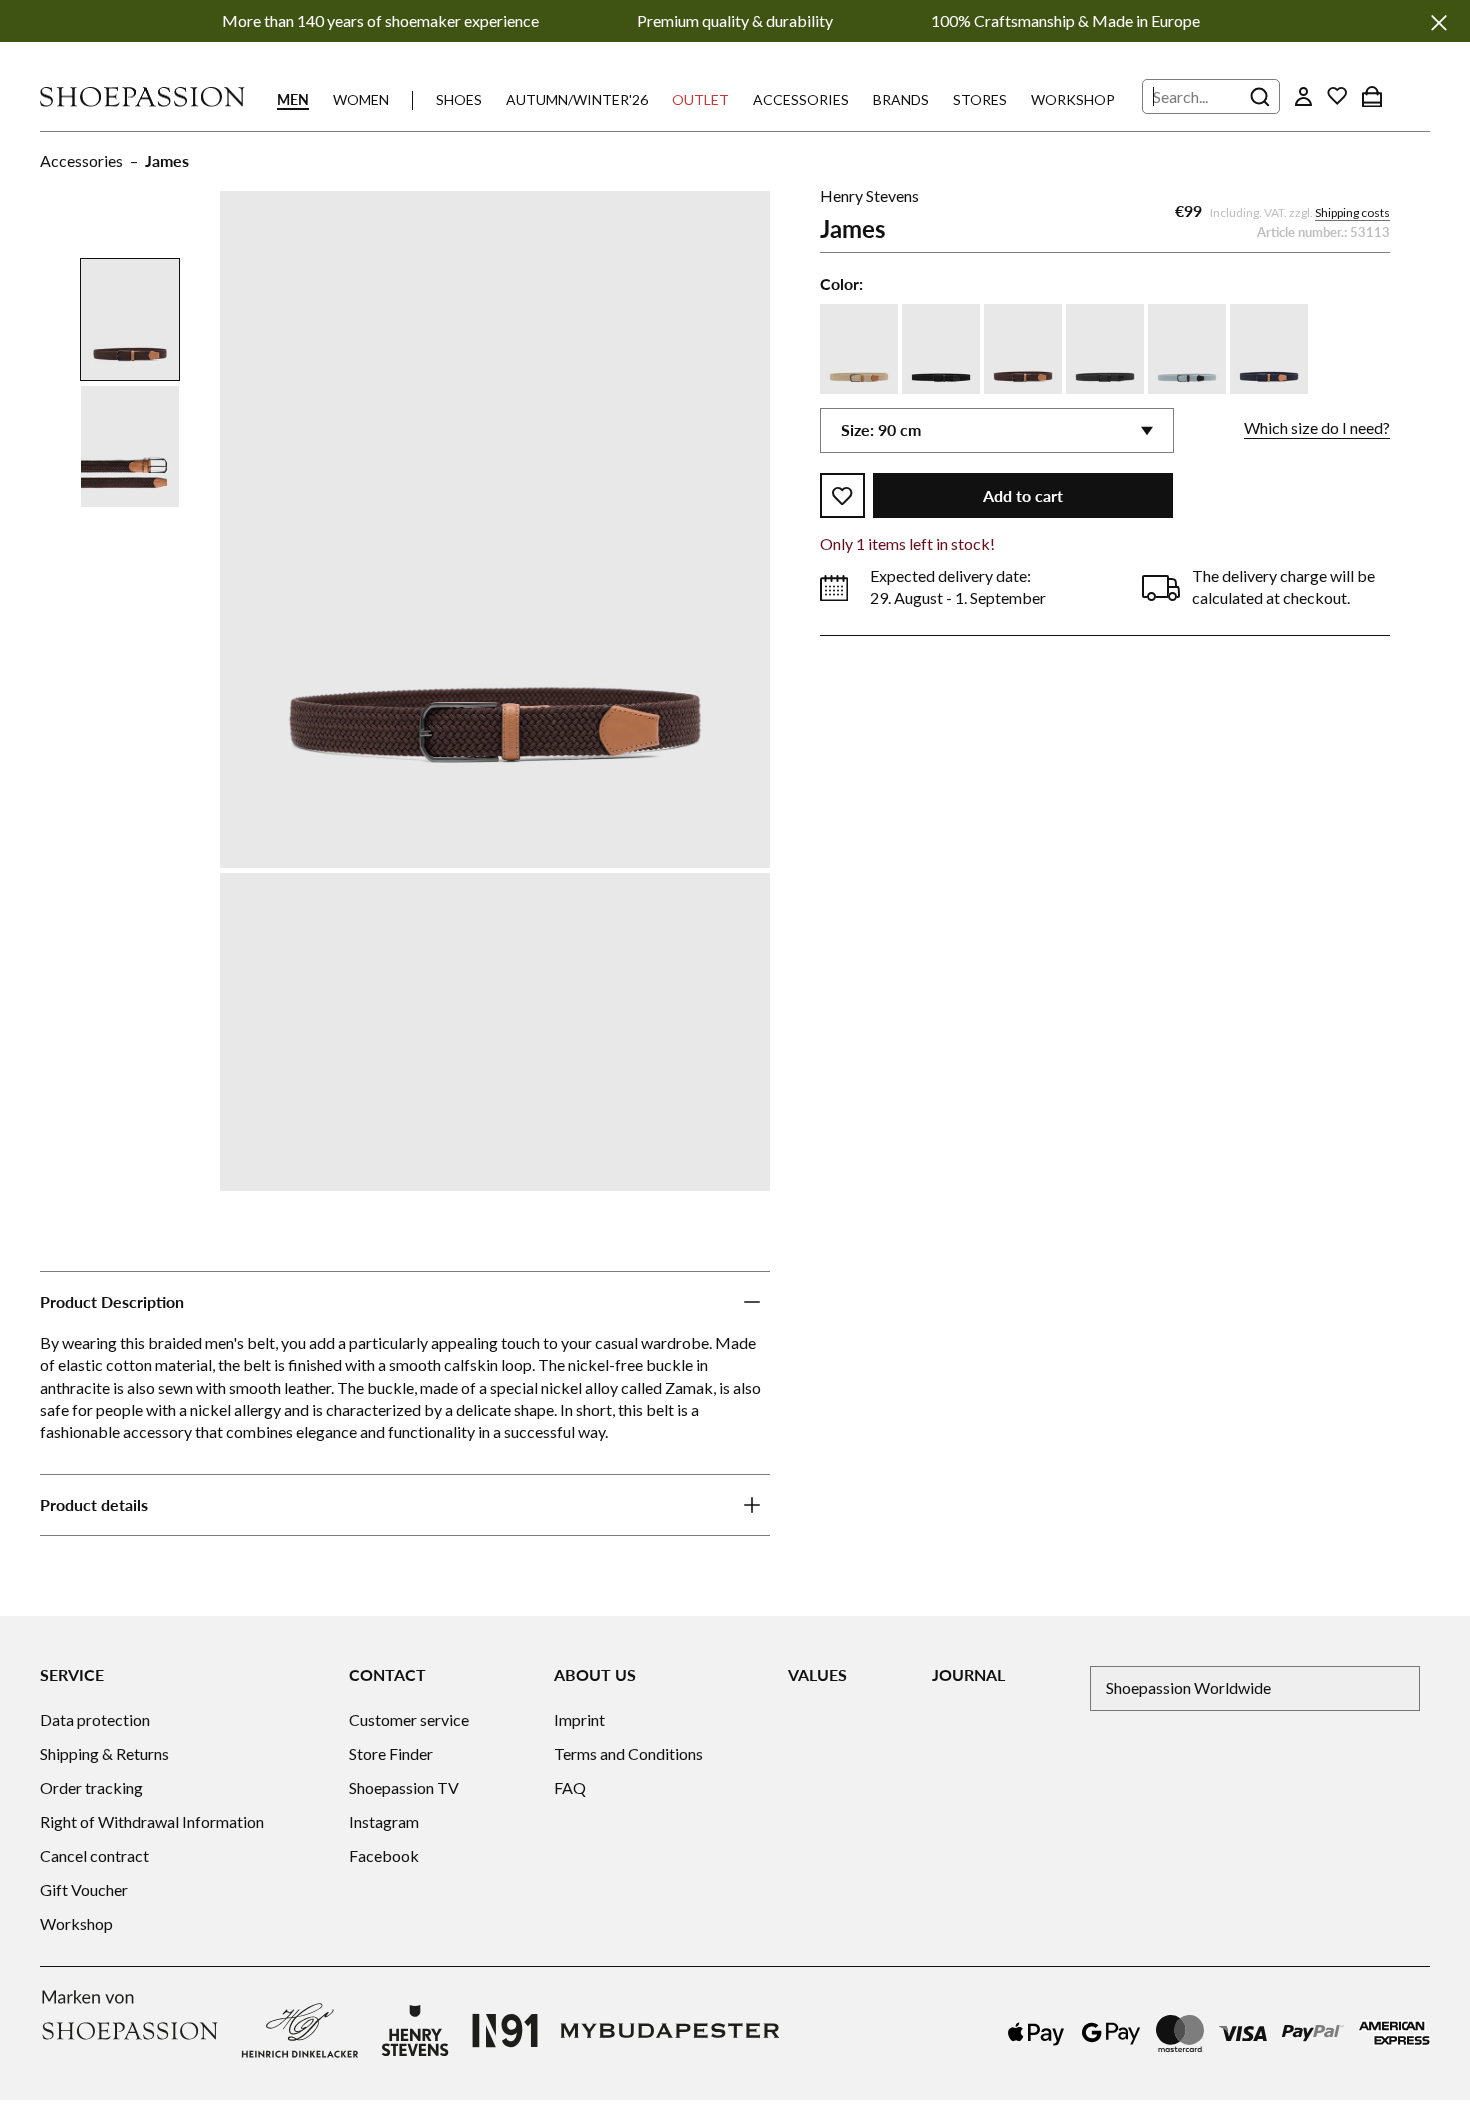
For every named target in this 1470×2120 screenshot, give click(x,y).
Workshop (1073, 99)
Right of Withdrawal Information (152, 1821)
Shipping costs (1352, 213)
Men (293, 99)
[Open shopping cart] (1372, 96)
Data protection (95, 1719)
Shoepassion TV (404, 1787)
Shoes (459, 99)
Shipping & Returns (104, 1753)
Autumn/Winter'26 (577, 99)
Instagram (384, 1821)
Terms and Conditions (628, 1753)
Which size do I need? (1317, 428)
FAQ (570, 1787)
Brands (901, 99)
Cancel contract (94, 1855)
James (167, 160)
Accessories (801, 99)
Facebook (384, 1855)
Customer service (409, 1719)
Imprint (579, 1719)
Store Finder (391, 1753)
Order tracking (91, 1787)
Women (361, 99)
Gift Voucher (84, 1889)
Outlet (700, 99)
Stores (980, 99)
